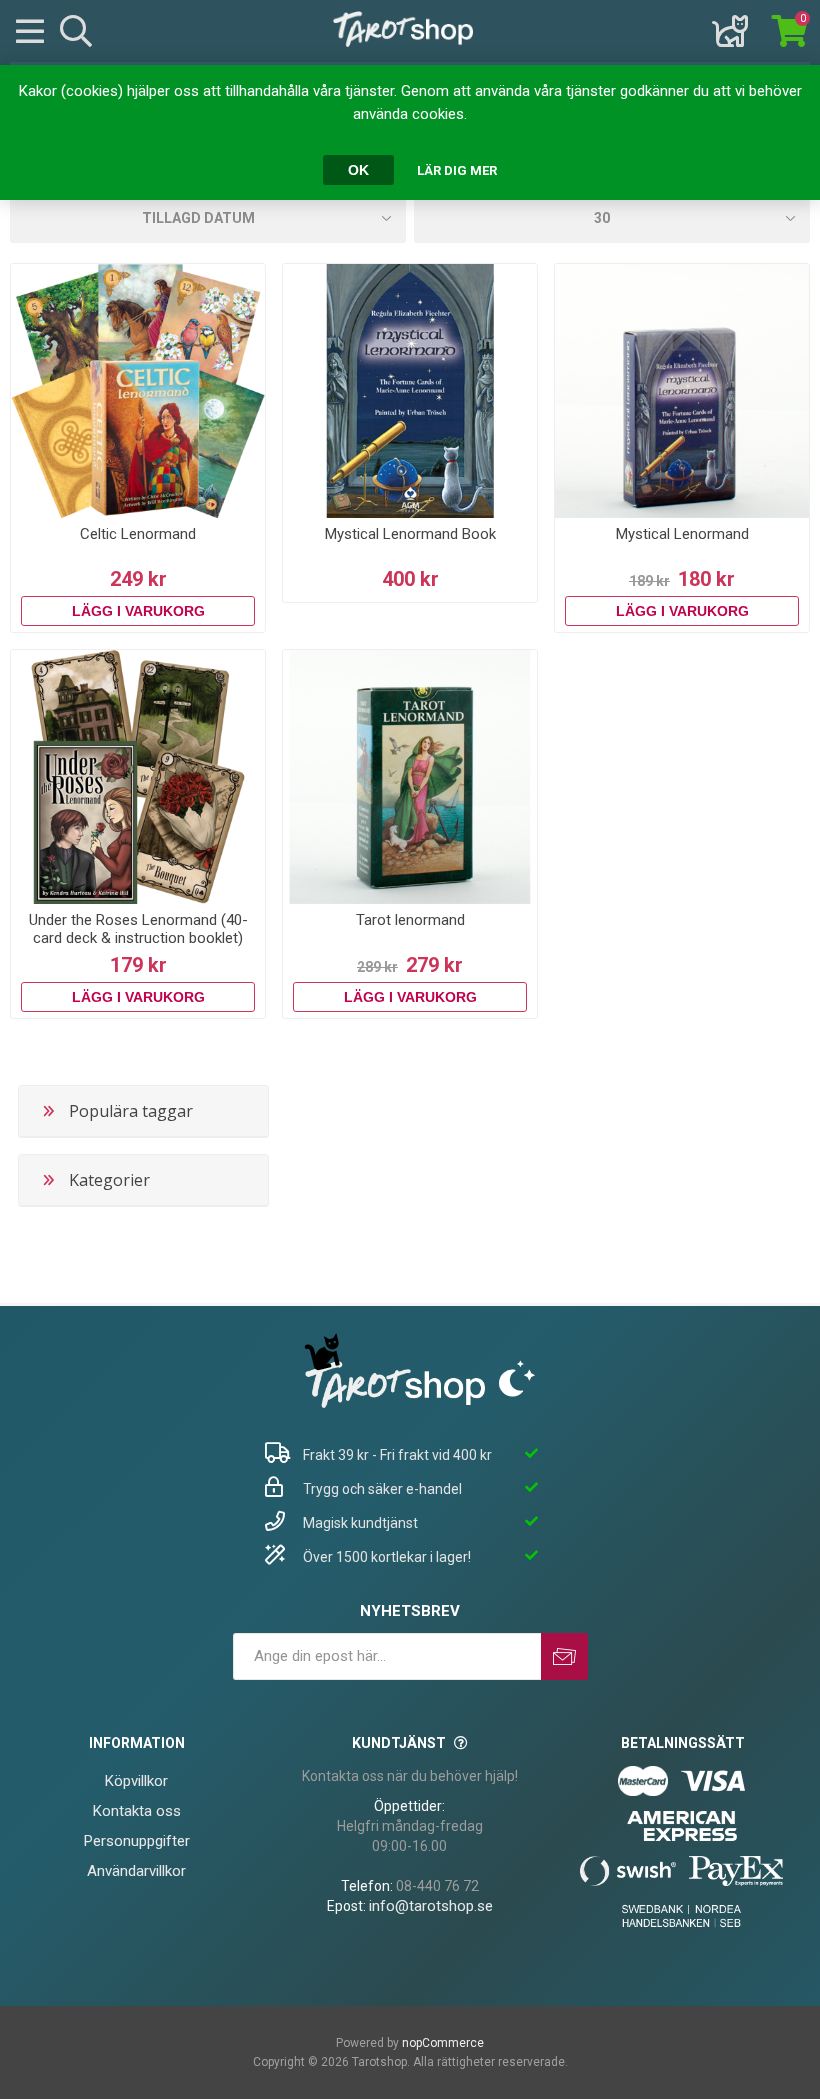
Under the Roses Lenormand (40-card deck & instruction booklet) (138, 929)
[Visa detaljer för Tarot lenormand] (410, 777)
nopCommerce (443, 2043)
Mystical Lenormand (682, 534)
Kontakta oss (137, 1811)
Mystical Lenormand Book (410, 534)
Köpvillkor (136, 1781)
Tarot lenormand (410, 920)
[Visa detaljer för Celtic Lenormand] (138, 391)
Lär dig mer (457, 170)
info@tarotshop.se (431, 1906)
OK (358, 170)
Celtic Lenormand (138, 534)
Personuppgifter (137, 1841)
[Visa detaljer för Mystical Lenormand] (682, 391)
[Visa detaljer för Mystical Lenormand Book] (410, 391)
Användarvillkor (136, 1871)
